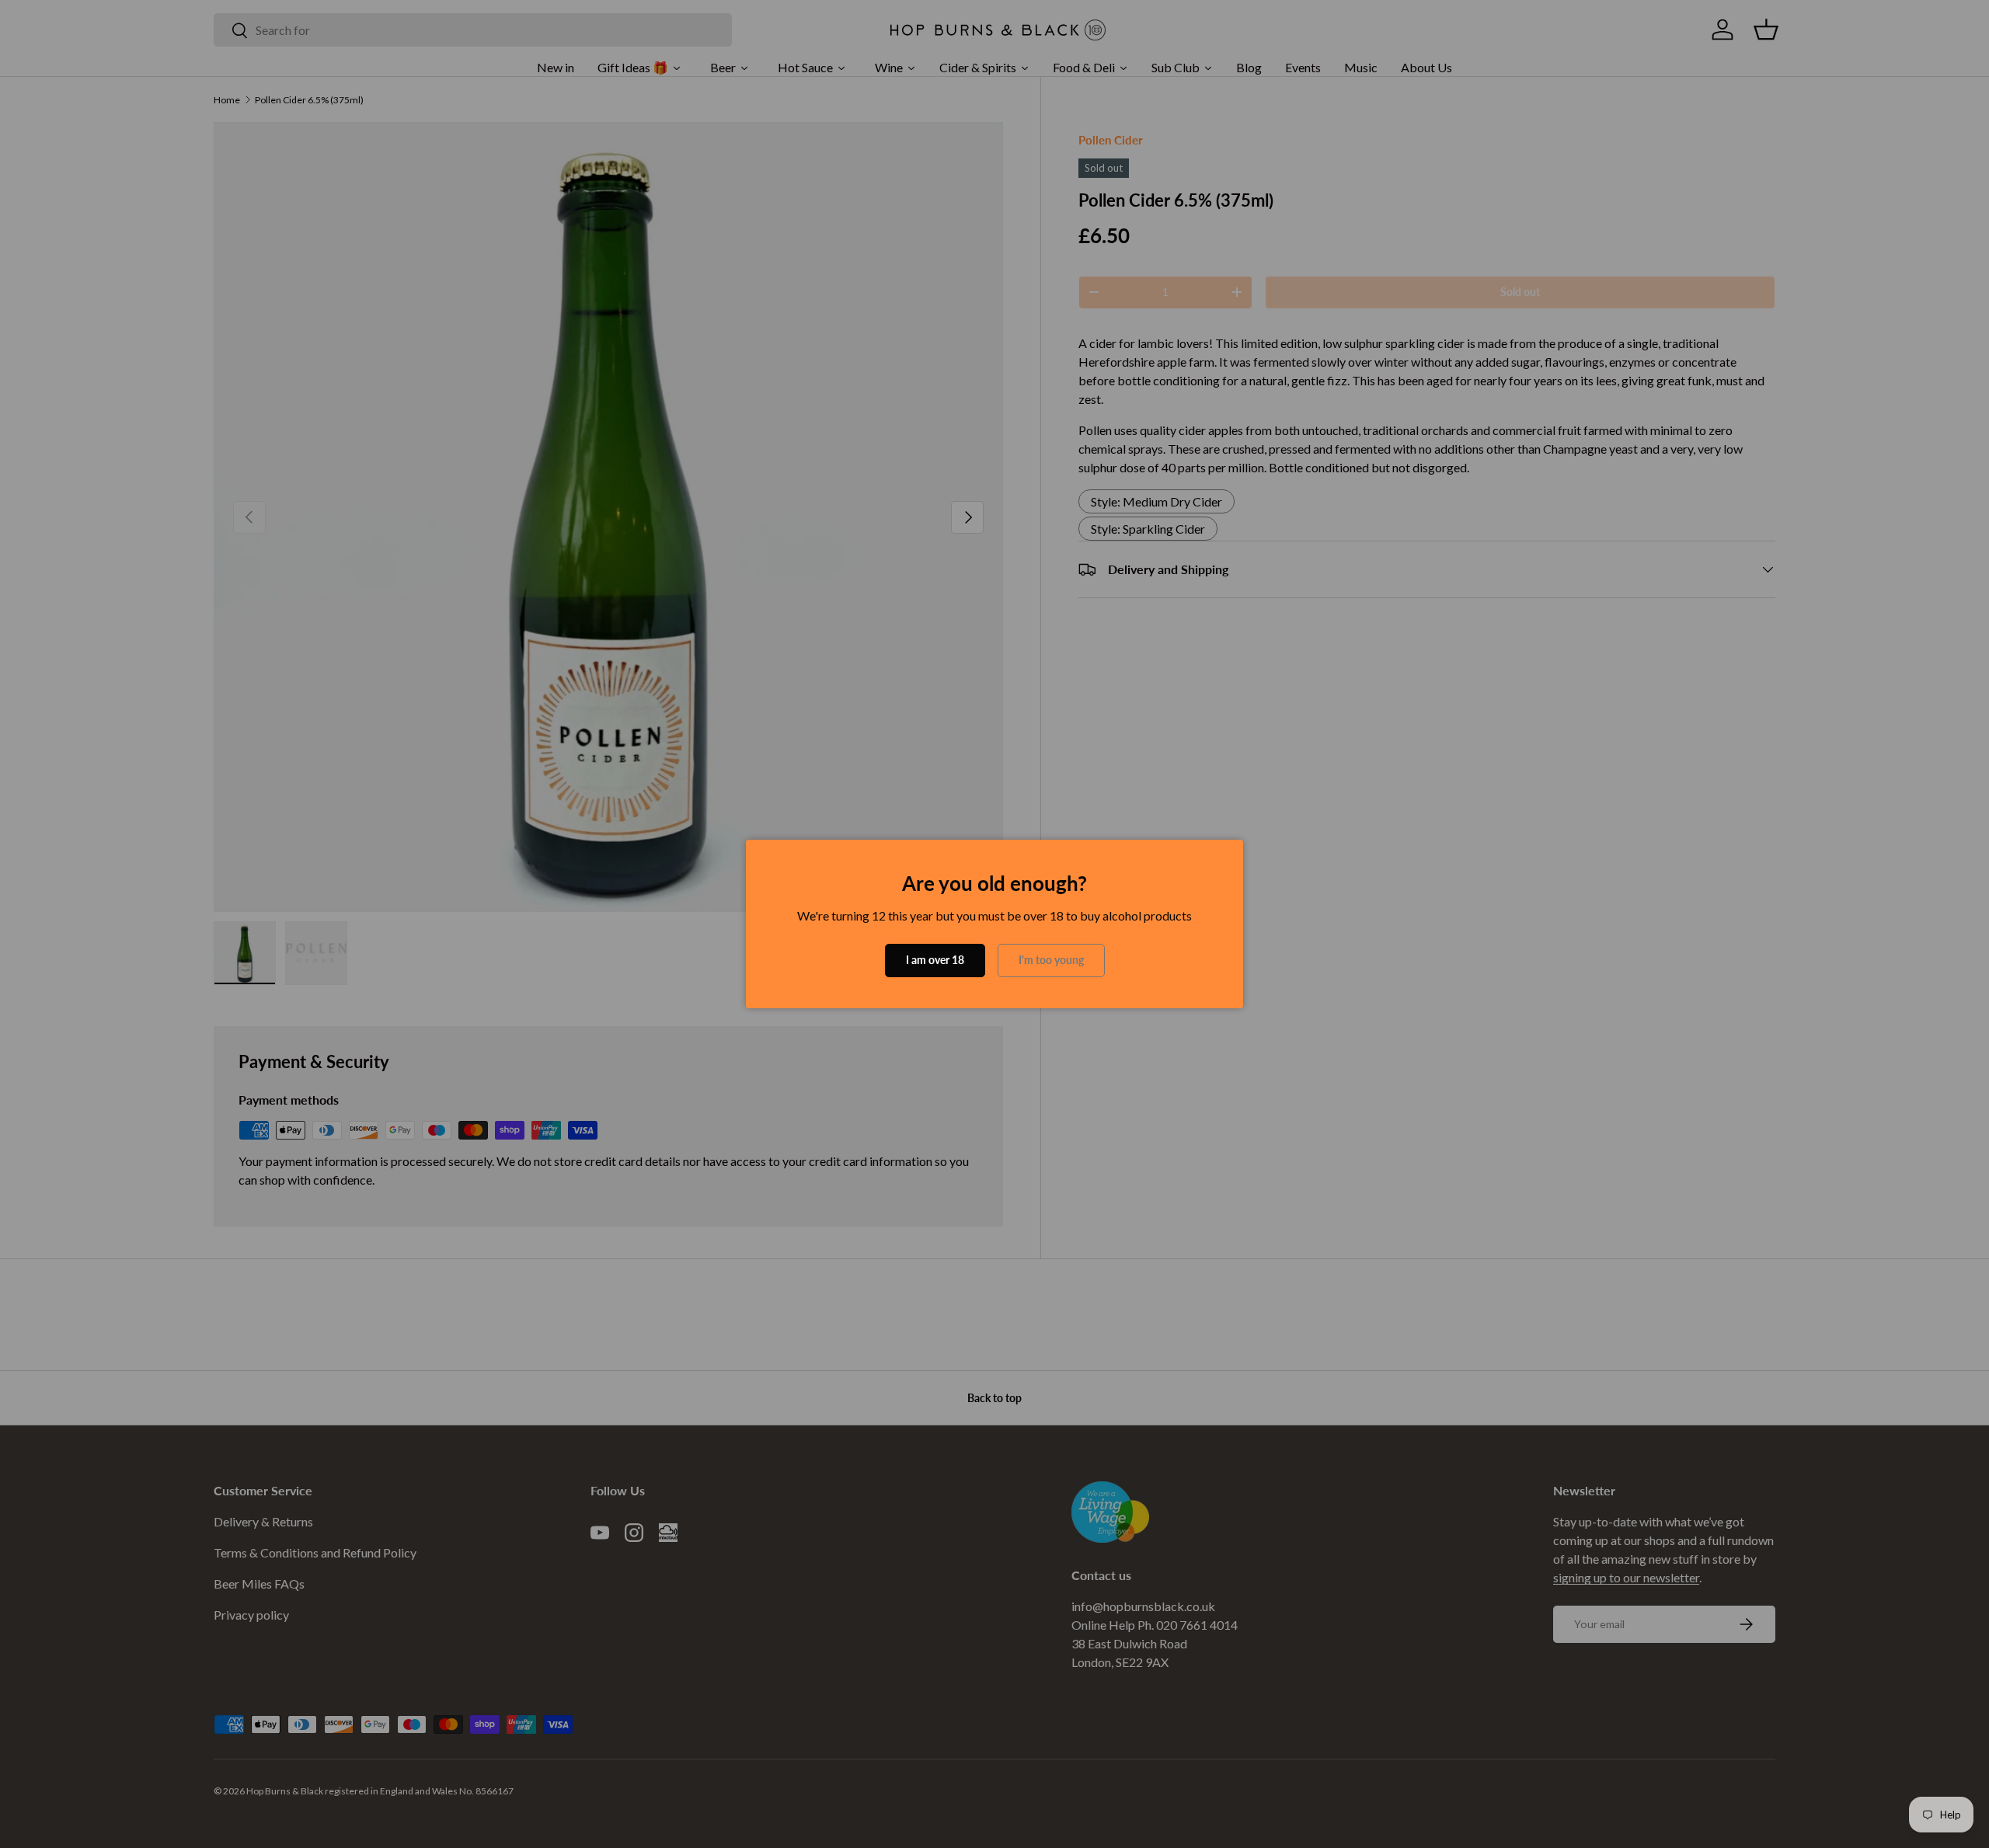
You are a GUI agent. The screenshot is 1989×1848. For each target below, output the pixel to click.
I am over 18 (935, 960)
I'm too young (1051, 960)
